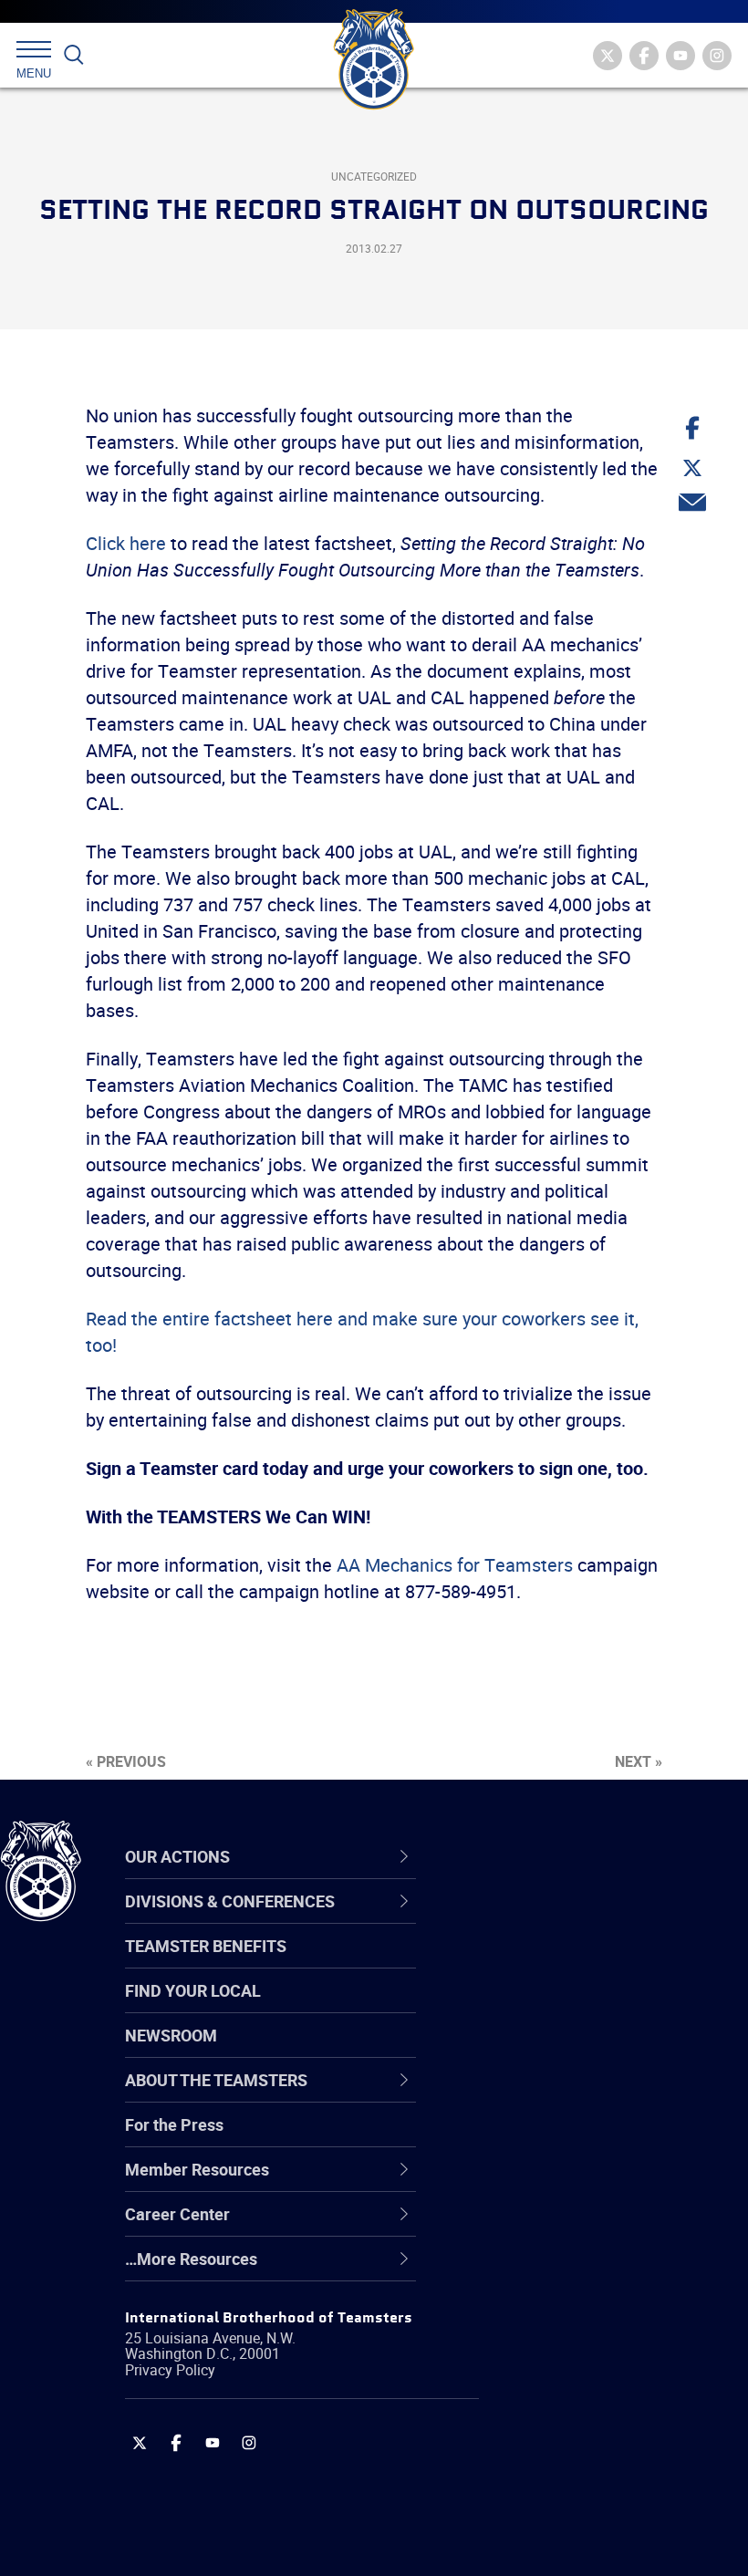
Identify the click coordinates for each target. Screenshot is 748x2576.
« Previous (126, 1761)
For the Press (174, 2124)
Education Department (561, 1963)
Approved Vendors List (562, 2094)
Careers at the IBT (545, 1963)
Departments (528, 2051)
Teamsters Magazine (557, 1963)
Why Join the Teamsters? (572, 1919)
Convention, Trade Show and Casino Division (584, 2138)
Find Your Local (193, 1990)
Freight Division (535, 2270)
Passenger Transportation (574, 2488)
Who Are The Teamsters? (572, 1919)
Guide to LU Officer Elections (582, 2138)
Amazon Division (540, 1963)
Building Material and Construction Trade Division (579, 2050)
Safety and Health (545, 2007)
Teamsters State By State (573, 1919)
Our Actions (532, 1856)
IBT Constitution (538, 2094)
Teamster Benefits (206, 1946)
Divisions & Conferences (585, 1856)
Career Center (542, 1856)
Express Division (539, 2182)
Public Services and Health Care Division (595, 2532)
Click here (126, 543)
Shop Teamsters (540, 2007)
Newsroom (171, 2035)
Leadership (520, 1963)
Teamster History (543, 2007)
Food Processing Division (570, 2226)
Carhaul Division (538, 2094)
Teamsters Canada (550, 2051)
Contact (509, 1919)
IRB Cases (517, 2138)
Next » (639, 1761)
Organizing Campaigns (562, 1919)
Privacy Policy (170, 2370)
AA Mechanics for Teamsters (455, 1565)
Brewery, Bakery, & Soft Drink (585, 2007)
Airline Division (533, 1919)
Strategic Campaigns (556, 1963)
